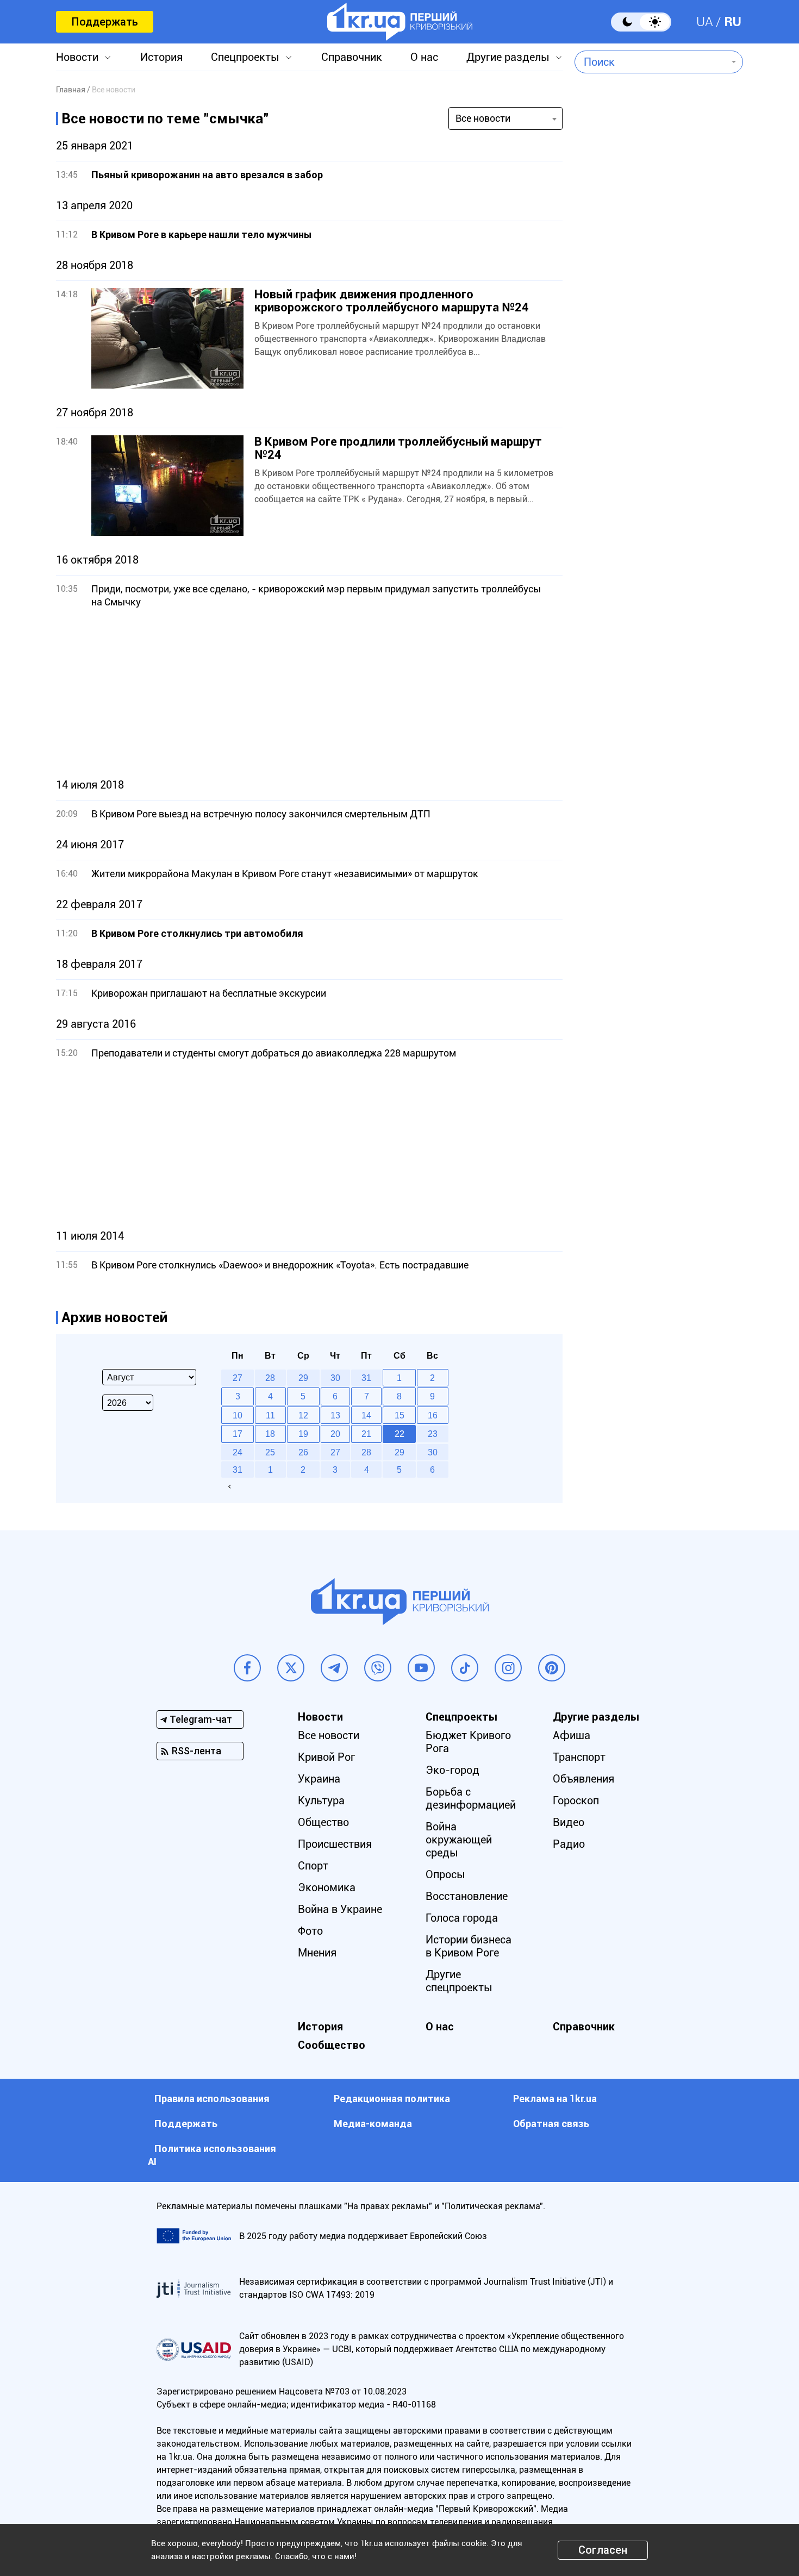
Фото (310, 1931)
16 (433, 1415)
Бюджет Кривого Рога (468, 1742)
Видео (569, 1822)
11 (270, 1415)
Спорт (313, 1866)
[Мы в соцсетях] (247, 1668)
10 (238, 1415)
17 (238, 1434)
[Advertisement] (309, 693)
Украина (319, 1779)
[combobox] (651, 62)
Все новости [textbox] (483, 118)
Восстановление (467, 1896)
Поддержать (105, 22)
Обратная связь (551, 2124)
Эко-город (452, 1770)
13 (335, 1415)
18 (270, 1434)
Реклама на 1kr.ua (555, 2099)
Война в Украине (340, 1909)
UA (705, 22)
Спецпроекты (245, 57)
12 (303, 1415)
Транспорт (579, 1757)
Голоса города (462, 1918)
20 (335, 1434)
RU (733, 22)
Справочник (352, 57)
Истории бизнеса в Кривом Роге (469, 1946)
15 (399, 1415)
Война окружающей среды (459, 1840)
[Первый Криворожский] (400, 22)
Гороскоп (576, 1800)
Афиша (572, 1735)
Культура (321, 1800)
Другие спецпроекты (459, 1981)
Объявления (583, 1779)
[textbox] (651, 62)
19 (303, 1434)
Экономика (327, 1887)
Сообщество (332, 2045)
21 (366, 1434)
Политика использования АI (212, 2155)
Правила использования (212, 2099)
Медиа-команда (373, 2124)
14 (366, 1415)
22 (399, 1434)
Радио (569, 1844)
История (161, 57)
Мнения (317, 1953)
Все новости (329, 1735)
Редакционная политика (392, 2099)
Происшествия (335, 1844)
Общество (323, 1822)
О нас (424, 57)
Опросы (445, 1874)
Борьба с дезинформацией (471, 1798)
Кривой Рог (326, 1757)
